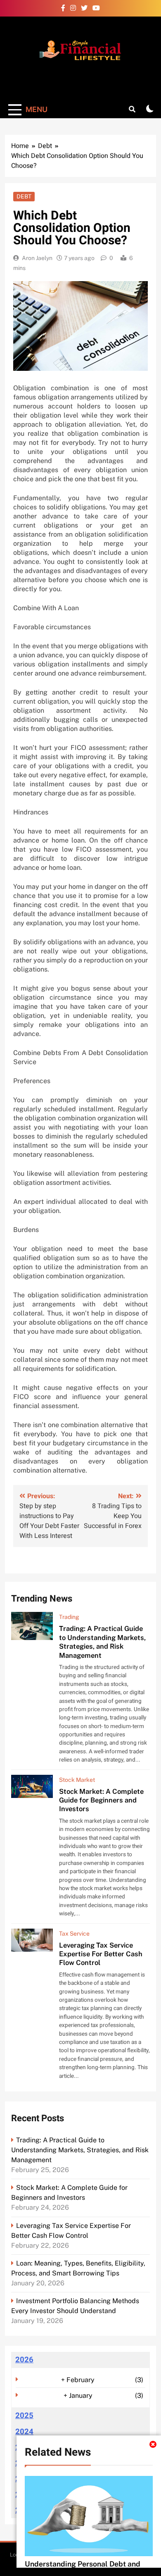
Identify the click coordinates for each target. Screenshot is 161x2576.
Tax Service (74, 1934)
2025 (24, 2416)
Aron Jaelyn (37, 258)
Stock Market (77, 1780)
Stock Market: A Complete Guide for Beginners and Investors (101, 1800)
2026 (24, 2360)
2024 (24, 2432)
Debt (24, 196)
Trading (69, 1617)
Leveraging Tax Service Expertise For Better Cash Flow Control (101, 1954)
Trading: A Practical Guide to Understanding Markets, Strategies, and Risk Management (102, 1642)
